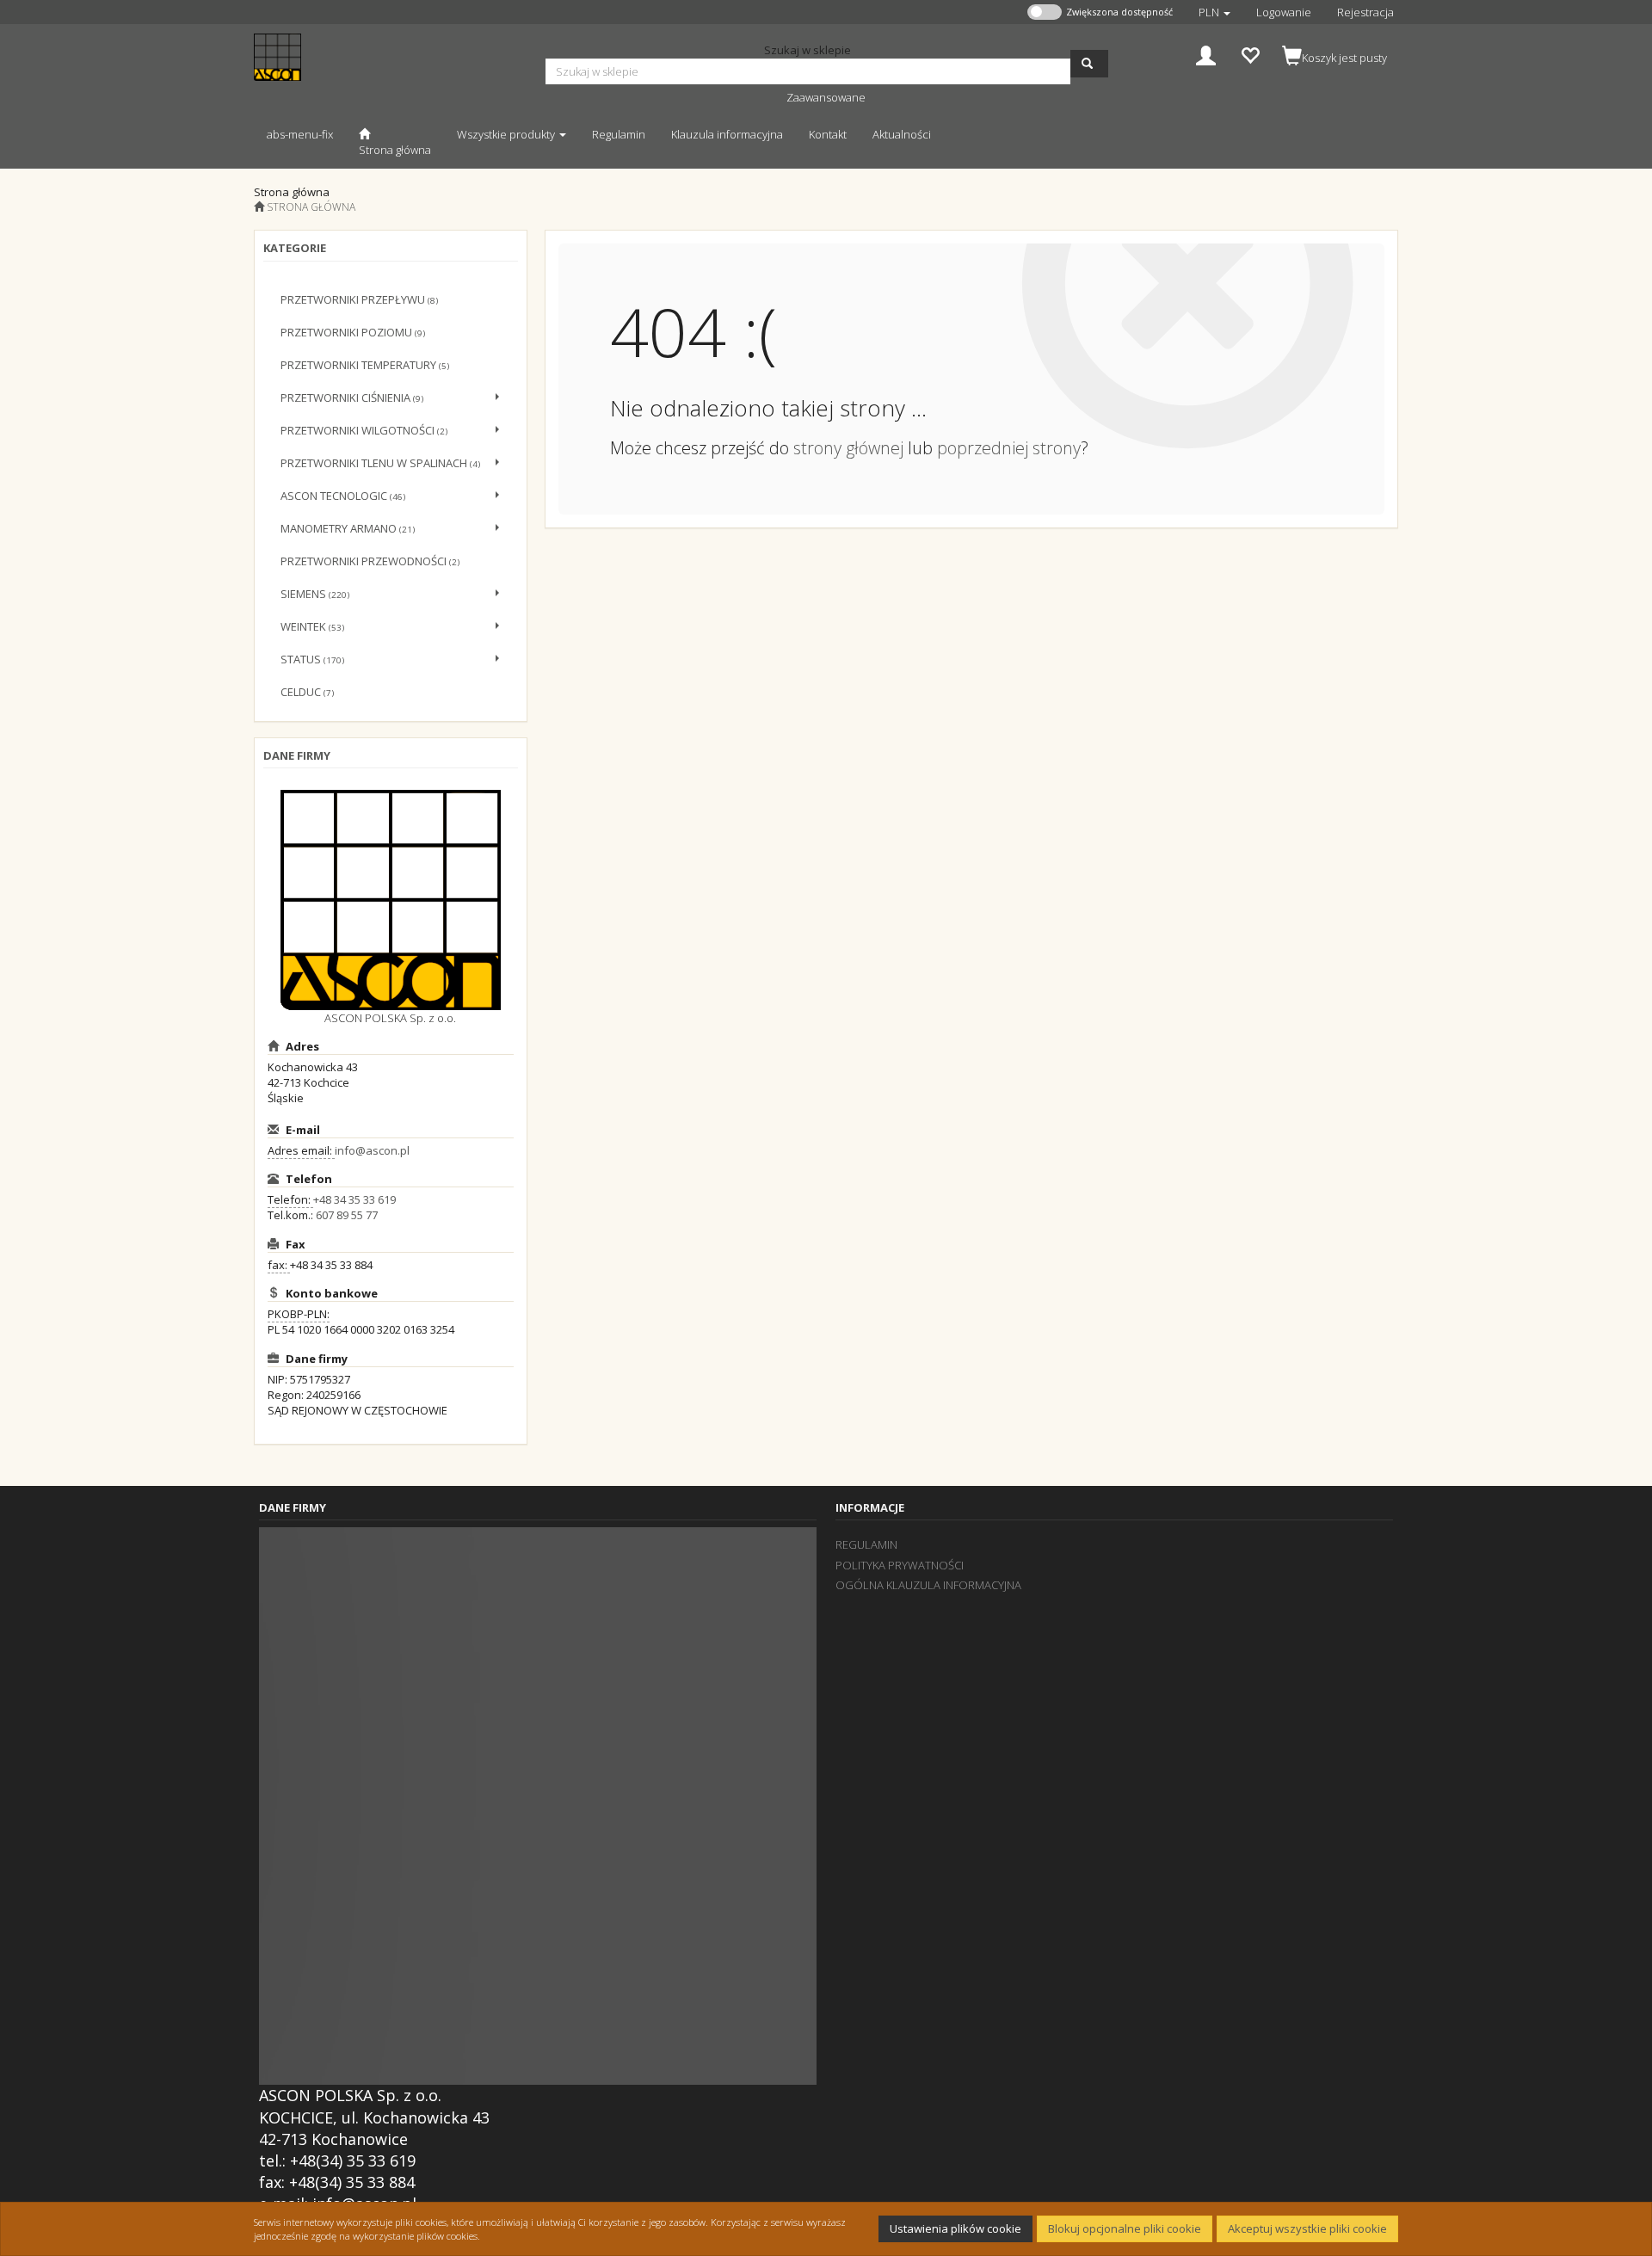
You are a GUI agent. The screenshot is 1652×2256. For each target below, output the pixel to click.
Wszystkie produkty (507, 134)
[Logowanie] (1206, 54)
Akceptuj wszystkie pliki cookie (1307, 2228)
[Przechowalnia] (1250, 54)
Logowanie (1284, 12)
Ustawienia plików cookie (955, 2228)
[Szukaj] (1089, 64)
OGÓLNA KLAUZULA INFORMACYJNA (928, 1585)
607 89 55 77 (347, 1215)
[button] (1214, 12)
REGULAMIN (866, 1544)
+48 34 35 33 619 (354, 1199)
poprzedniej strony (1009, 448)
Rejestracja (1365, 12)
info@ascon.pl (372, 1150)
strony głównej (848, 448)
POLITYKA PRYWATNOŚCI (900, 1565)
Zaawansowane (826, 97)
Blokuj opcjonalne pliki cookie (1125, 2228)
